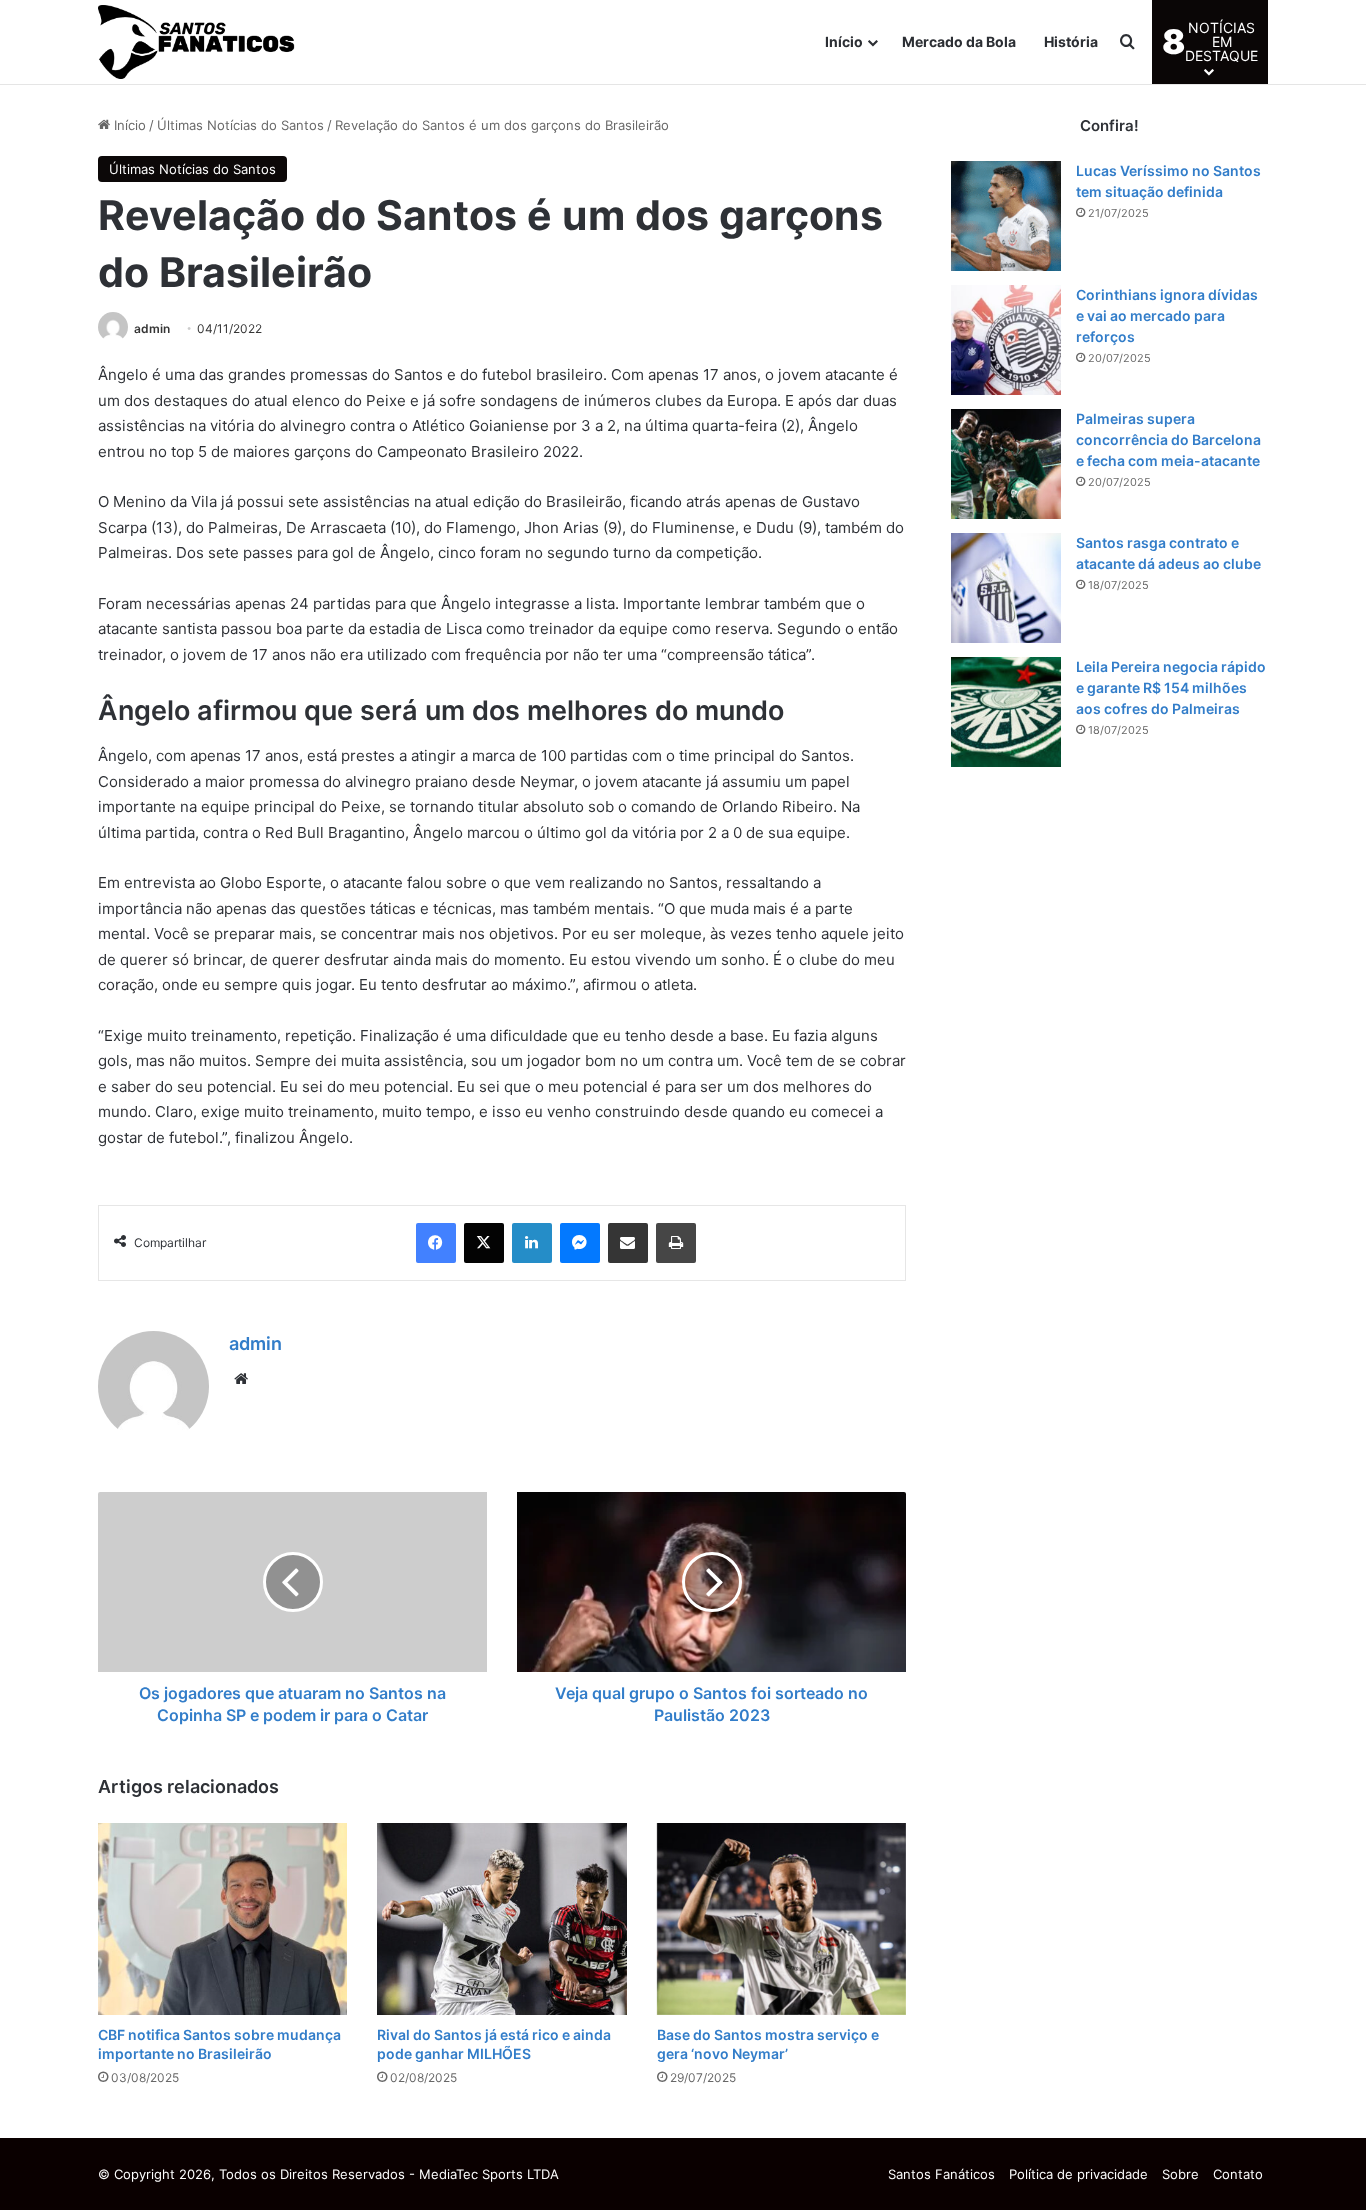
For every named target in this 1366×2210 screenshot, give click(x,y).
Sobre (1180, 2174)
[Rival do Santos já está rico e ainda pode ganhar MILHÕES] (501, 1919)
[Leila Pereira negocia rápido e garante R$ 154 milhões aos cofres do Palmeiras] (1006, 712)
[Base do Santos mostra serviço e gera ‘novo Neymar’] (781, 1919)
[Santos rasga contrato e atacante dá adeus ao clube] (1006, 588)
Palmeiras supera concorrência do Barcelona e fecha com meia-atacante (1168, 439)
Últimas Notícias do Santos (240, 125)
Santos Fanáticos (941, 2174)
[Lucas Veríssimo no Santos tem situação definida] (1006, 216)
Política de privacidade (1078, 2174)
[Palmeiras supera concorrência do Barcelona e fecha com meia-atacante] (1006, 464)
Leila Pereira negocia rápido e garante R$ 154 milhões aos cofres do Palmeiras (1171, 687)
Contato (1238, 2174)
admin (152, 328)
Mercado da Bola (959, 41)
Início (844, 41)
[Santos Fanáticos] (198, 42)
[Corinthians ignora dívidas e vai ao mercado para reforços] (1006, 340)
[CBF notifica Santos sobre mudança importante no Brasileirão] (222, 1919)
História (1071, 41)
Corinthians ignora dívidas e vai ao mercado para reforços (1167, 315)
